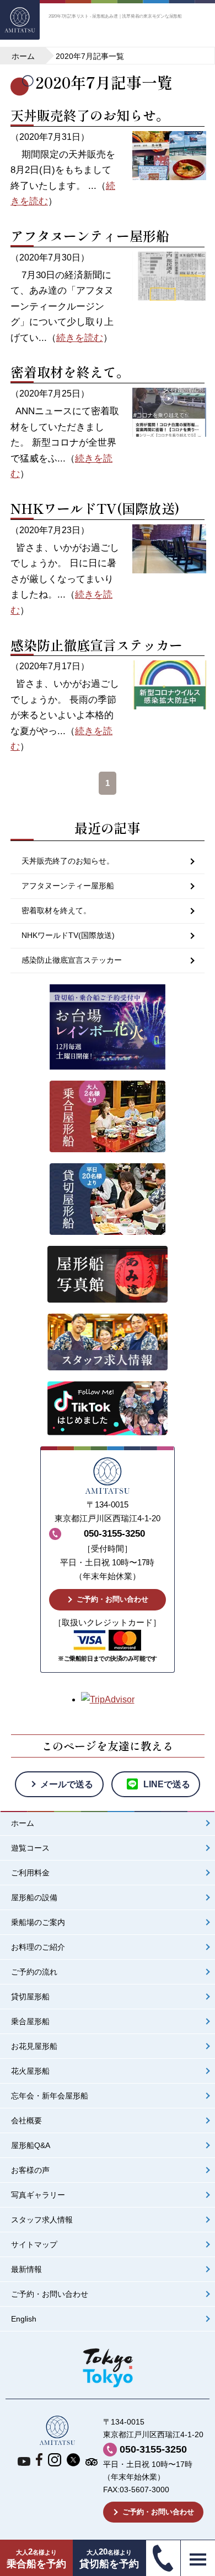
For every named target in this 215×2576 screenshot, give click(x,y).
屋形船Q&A (31, 2146)
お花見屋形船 (34, 2046)
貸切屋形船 (30, 1997)
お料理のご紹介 (38, 1947)
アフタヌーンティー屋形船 (90, 235)
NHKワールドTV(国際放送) (95, 508)
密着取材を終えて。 (70, 372)
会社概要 (26, 2121)
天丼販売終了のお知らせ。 (90, 115)
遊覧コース (30, 1848)
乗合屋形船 (30, 2022)
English (24, 2319)
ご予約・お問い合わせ (112, 1599)
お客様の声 (30, 2170)
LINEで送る (167, 1784)
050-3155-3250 (153, 2449)
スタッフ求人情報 (42, 2220)
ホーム (23, 1823)
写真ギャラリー (38, 2195)
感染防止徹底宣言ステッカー (96, 645)
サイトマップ (34, 2245)
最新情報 (26, 2269)
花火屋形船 (30, 2071)
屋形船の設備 (34, 1898)
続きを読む (80, 338)
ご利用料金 (30, 1873)
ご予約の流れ (34, 1972)
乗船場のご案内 (38, 1922)
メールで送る (67, 1784)
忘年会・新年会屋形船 (50, 2096)
